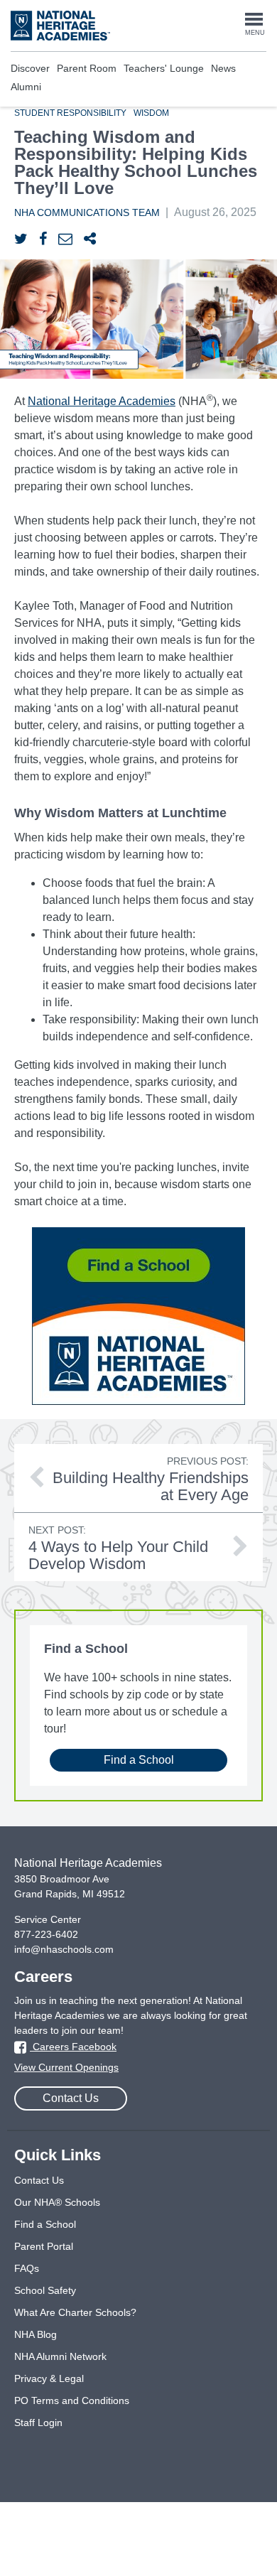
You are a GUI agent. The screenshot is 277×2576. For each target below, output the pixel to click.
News (223, 68)
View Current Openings (66, 2067)
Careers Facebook (73, 2047)
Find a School (139, 1760)
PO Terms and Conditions (72, 2400)
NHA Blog (36, 2334)
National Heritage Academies (102, 401)
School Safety (45, 2290)
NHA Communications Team (87, 212)
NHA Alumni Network (60, 2356)
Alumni (26, 87)
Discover (30, 68)
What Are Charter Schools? (75, 2312)
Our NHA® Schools (57, 2202)
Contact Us (71, 2098)
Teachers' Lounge (164, 68)
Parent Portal (44, 2246)
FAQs (27, 2268)
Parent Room (87, 68)
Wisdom (151, 113)
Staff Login (38, 2423)
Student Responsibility (70, 113)
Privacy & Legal (49, 2378)
